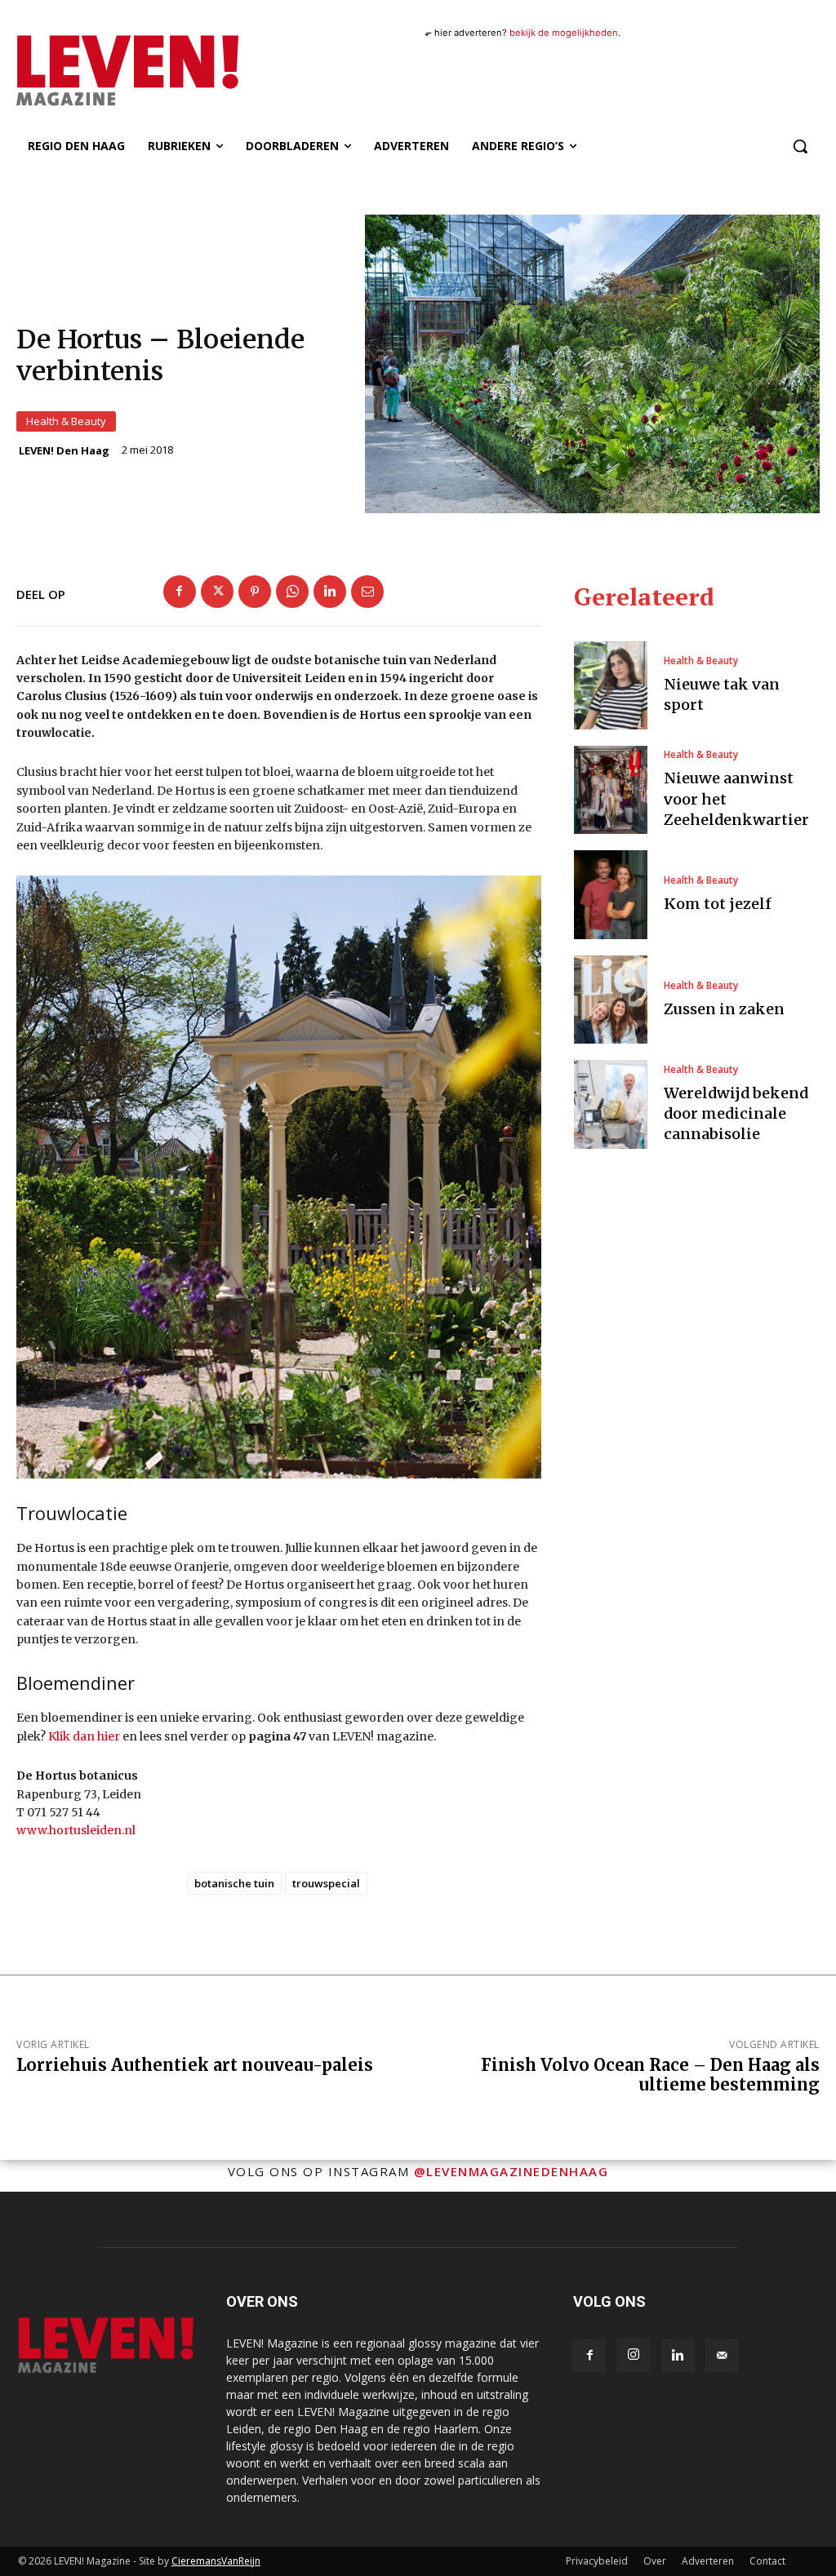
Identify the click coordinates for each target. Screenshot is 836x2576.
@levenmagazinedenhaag (511, 2171)
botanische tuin (234, 1883)
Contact (767, 2561)
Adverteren (708, 2561)
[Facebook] (180, 592)
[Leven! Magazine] (113, 71)
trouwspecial (326, 1883)
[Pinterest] (255, 592)
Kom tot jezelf (718, 904)
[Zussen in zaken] (611, 1000)
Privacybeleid (597, 2561)
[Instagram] (634, 2355)
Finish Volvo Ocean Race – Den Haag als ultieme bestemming (650, 2075)
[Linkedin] (330, 592)
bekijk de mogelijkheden (564, 33)
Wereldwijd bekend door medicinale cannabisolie (736, 1113)
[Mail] (722, 2356)
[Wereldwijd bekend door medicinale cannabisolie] (611, 1104)
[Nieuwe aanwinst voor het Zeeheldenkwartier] (611, 790)
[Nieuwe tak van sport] (611, 685)
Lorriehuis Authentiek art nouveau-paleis (195, 2065)
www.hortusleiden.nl (76, 1830)
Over (655, 2561)
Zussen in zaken (724, 1009)
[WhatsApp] (292, 592)
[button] (800, 146)
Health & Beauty (66, 421)
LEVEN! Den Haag (64, 451)
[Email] (367, 592)
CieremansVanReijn (216, 2561)
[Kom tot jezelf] (611, 894)
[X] (217, 592)
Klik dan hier (84, 1736)
